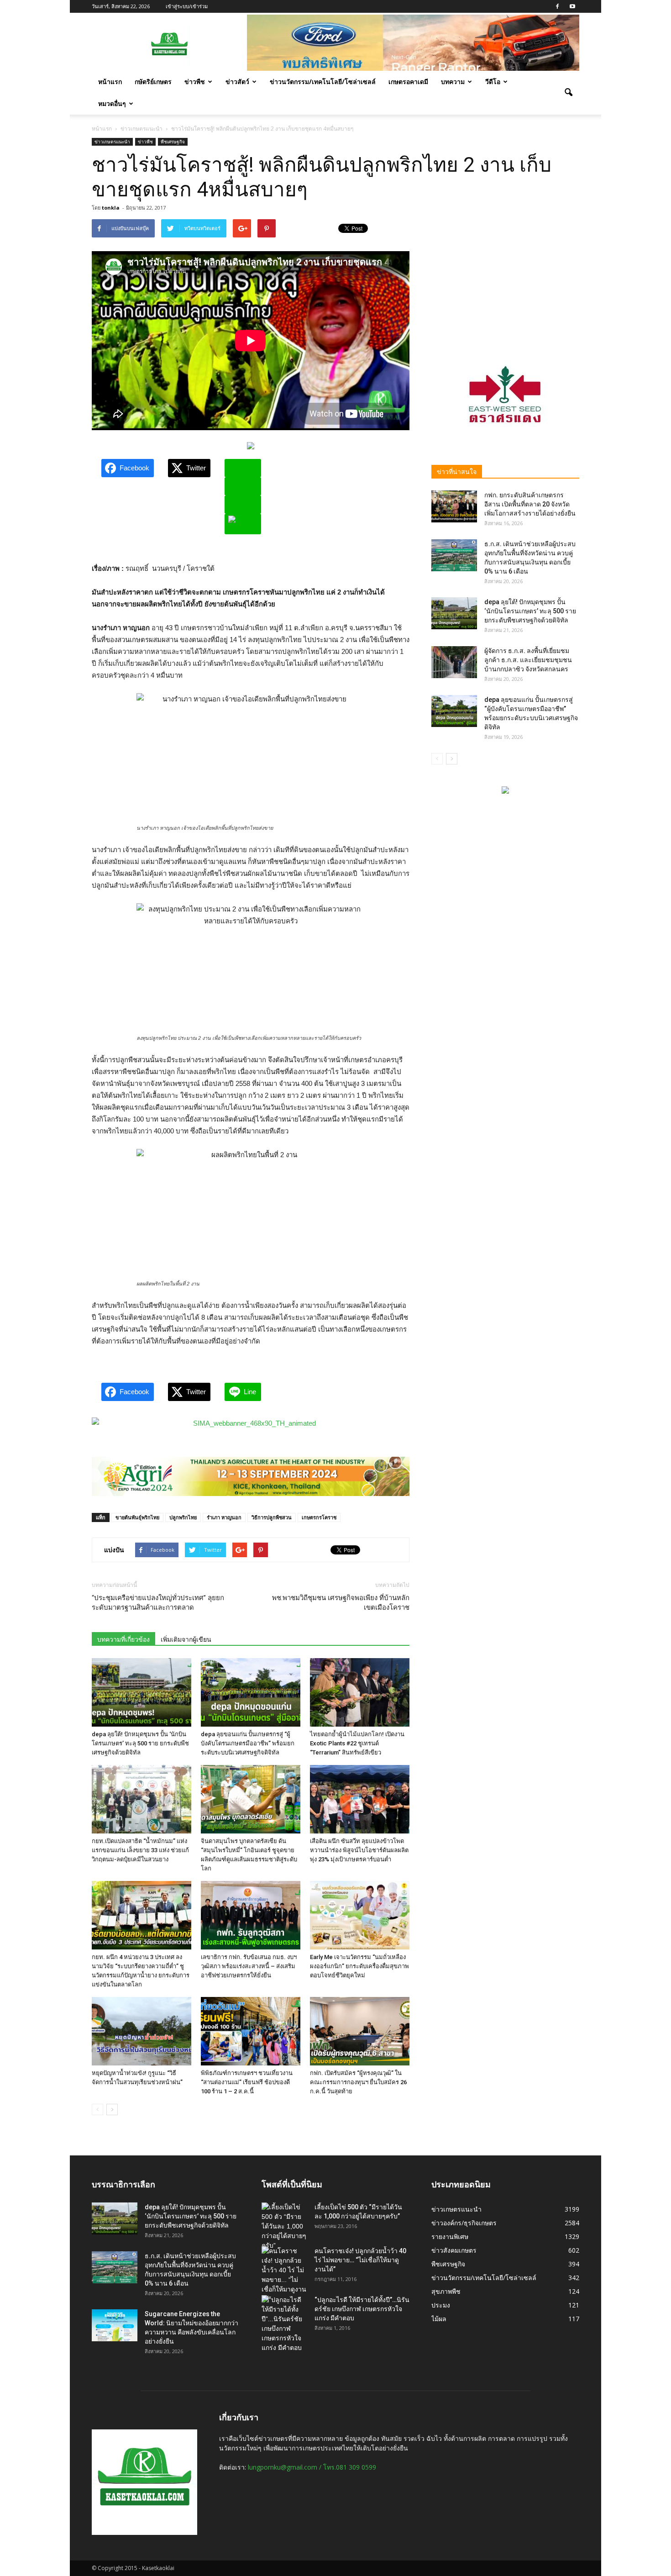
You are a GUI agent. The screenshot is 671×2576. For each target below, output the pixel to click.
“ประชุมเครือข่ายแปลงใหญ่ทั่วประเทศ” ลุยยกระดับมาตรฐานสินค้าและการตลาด (158, 1603)
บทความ (453, 82)
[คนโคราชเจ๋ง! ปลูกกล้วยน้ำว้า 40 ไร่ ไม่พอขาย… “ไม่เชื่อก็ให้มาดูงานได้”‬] (284, 2275)
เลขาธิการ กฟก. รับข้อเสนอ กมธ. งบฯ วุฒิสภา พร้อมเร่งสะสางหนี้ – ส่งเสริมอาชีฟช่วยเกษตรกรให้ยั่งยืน (249, 1966)
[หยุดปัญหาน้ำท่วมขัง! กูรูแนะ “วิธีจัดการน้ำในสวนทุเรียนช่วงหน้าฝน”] (142, 2031)
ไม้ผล (439, 2319)
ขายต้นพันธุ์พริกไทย (137, 1517)
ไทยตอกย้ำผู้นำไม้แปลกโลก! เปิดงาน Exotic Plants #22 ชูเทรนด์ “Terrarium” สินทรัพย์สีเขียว (357, 1743)
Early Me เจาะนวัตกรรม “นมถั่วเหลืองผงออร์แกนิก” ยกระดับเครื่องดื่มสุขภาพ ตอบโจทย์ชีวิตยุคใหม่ (359, 1966)
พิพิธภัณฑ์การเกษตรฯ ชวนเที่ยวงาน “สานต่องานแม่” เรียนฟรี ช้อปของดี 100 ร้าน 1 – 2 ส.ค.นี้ (247, 2082)
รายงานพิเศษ (450, 2236)
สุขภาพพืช (446, 2291)
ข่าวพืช (195, 82)
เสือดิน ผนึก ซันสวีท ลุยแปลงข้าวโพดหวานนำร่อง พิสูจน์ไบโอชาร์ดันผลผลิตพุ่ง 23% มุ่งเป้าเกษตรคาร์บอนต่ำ (359, 1850)
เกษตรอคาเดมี (408, 82)
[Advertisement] (505, 276)
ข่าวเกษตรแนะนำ (112, 142)
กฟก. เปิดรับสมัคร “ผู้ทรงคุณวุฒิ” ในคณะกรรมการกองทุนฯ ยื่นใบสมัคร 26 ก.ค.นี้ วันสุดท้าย (358, 2082)
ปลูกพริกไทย (183, 1517)
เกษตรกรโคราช (319, 1517)
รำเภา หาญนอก (224, 1517)
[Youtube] (572, 6)
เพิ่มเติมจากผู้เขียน (186, 1639)
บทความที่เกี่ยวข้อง (123, 1639)
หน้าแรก (110, 82)
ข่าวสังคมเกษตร (454, 2250)
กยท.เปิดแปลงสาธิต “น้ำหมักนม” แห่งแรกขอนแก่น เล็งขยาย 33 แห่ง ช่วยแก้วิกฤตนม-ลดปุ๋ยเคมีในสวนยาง (140, 1850)
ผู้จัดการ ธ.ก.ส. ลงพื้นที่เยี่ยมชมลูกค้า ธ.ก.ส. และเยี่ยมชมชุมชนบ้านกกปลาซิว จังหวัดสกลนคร (528, 660)
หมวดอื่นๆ (112, 103)
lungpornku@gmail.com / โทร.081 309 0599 (312, 2467)
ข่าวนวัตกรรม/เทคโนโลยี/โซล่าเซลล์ (323, 82)
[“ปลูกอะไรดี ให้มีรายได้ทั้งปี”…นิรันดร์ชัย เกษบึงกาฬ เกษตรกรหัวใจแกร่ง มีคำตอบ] (284, 2324)
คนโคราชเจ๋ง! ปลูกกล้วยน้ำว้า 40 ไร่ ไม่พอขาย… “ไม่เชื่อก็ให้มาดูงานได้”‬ (360, 2260)
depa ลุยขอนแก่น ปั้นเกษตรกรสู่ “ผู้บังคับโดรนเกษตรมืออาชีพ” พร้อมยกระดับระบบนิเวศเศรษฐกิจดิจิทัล (248, 1743)
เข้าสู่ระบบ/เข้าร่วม (187, 6)
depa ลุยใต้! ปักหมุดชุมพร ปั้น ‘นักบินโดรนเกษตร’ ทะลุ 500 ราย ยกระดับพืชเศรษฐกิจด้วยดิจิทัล (140, 1743)
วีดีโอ (493, 82)
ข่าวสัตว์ (237, 82)
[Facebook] (557, 6)
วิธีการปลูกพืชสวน (272, 1517)
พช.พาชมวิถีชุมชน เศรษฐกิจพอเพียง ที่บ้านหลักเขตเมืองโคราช (341, 1603)
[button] (568, 93)
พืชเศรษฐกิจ (173, 142)
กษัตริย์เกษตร (153, 82)
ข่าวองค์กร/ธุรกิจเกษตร (464, 2223)
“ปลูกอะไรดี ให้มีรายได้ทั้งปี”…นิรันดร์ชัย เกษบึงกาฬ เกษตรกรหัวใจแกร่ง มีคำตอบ (362, 2309)
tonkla (111, 208)
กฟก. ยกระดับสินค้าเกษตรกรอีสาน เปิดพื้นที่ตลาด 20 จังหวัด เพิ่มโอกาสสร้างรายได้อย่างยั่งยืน (530, 504)
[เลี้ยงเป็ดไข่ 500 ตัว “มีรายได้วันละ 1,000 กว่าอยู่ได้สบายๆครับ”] (284, 2226)
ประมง (441, 2305)
